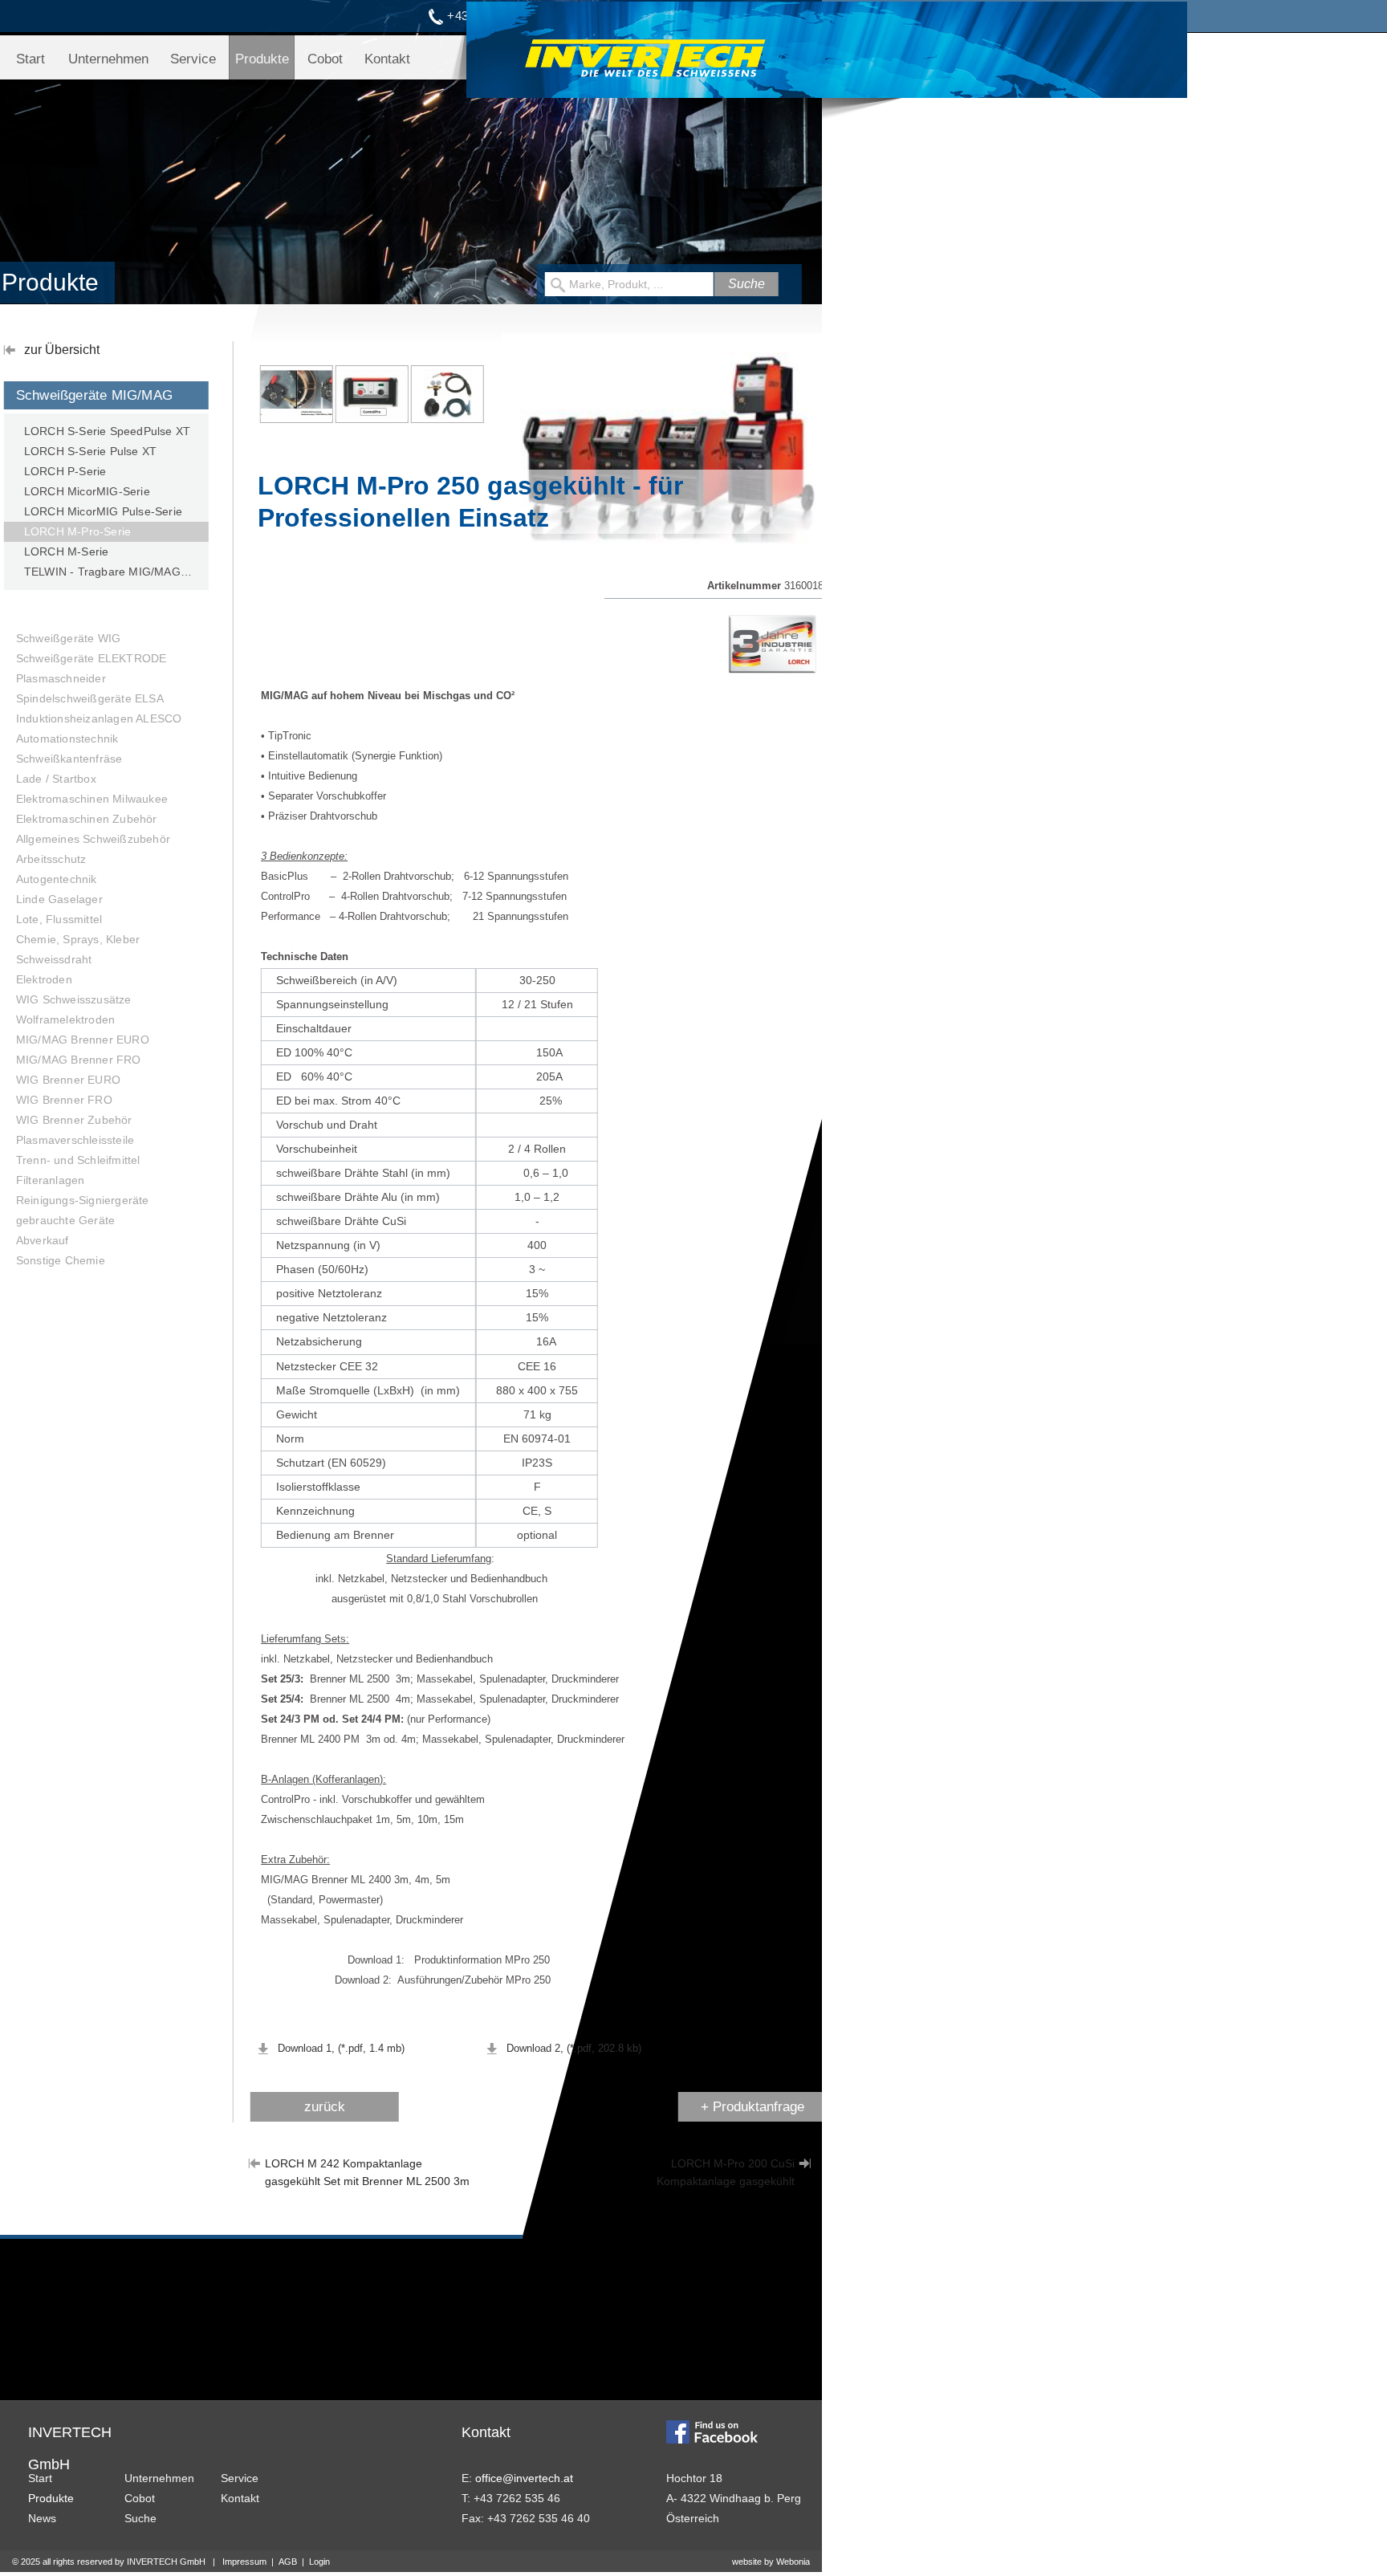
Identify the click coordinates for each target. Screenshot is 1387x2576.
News (42, 2518)
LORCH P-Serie (65, 471)
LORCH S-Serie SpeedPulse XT (107, 431)
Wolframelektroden (65, 1019)
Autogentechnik (57, 879)
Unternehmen (108, 59)
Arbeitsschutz (51, 859)
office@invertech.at (646, 16)
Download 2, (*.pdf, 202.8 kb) (574, 2048)
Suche (140, 2518)
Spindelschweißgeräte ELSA (90, 698)
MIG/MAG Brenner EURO (83, 1040)
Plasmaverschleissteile (75, 1140)
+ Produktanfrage (752, 2107)
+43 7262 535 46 (494, 16)
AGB (288, 2562)
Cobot (325, 59)
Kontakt (387, 59)
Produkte (262, 59)
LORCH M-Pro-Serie (77, 531)
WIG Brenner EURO (68, 1080)
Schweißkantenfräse (69, 759)
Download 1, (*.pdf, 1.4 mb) (341, 2048)
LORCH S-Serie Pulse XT (90, 451)
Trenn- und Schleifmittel (78, 1160)
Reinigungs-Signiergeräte (83, 1200)
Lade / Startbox (56, 779)
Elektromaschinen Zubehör (87, 819)
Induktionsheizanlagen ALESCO (99, 718)
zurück (325, 2107)
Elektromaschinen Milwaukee (92, 799)
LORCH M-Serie (67, 551)
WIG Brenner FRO (64, 1100)
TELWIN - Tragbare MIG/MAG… (108, 572)
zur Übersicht (62, 350)
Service (193, 59)
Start (31, 59)
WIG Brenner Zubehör (74, 1120)
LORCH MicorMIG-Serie (87, 491)
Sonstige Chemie (61, 1260)
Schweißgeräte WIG (68, 638)
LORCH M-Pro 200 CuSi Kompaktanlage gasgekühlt (726, 2164)
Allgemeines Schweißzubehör (93, 839)
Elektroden (44, 979)
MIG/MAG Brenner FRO (79, 1060)
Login (319, 2562)
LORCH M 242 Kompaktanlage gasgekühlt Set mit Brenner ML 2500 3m (367, 2164)
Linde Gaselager (59, 899)
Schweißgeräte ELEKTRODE (92, 658)
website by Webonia (771, 2562)
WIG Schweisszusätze (74, 999)
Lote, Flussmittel (59, 919)
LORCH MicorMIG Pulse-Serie (103, 511)
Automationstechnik (67, 739)
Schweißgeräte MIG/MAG (94, 395)
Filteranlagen (51, 1180)
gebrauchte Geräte (65, 1220)
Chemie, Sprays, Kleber (78, 939)
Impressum (244, 2562)
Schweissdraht (54, 959)
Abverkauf (43, 1240)
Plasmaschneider (61, 678)
